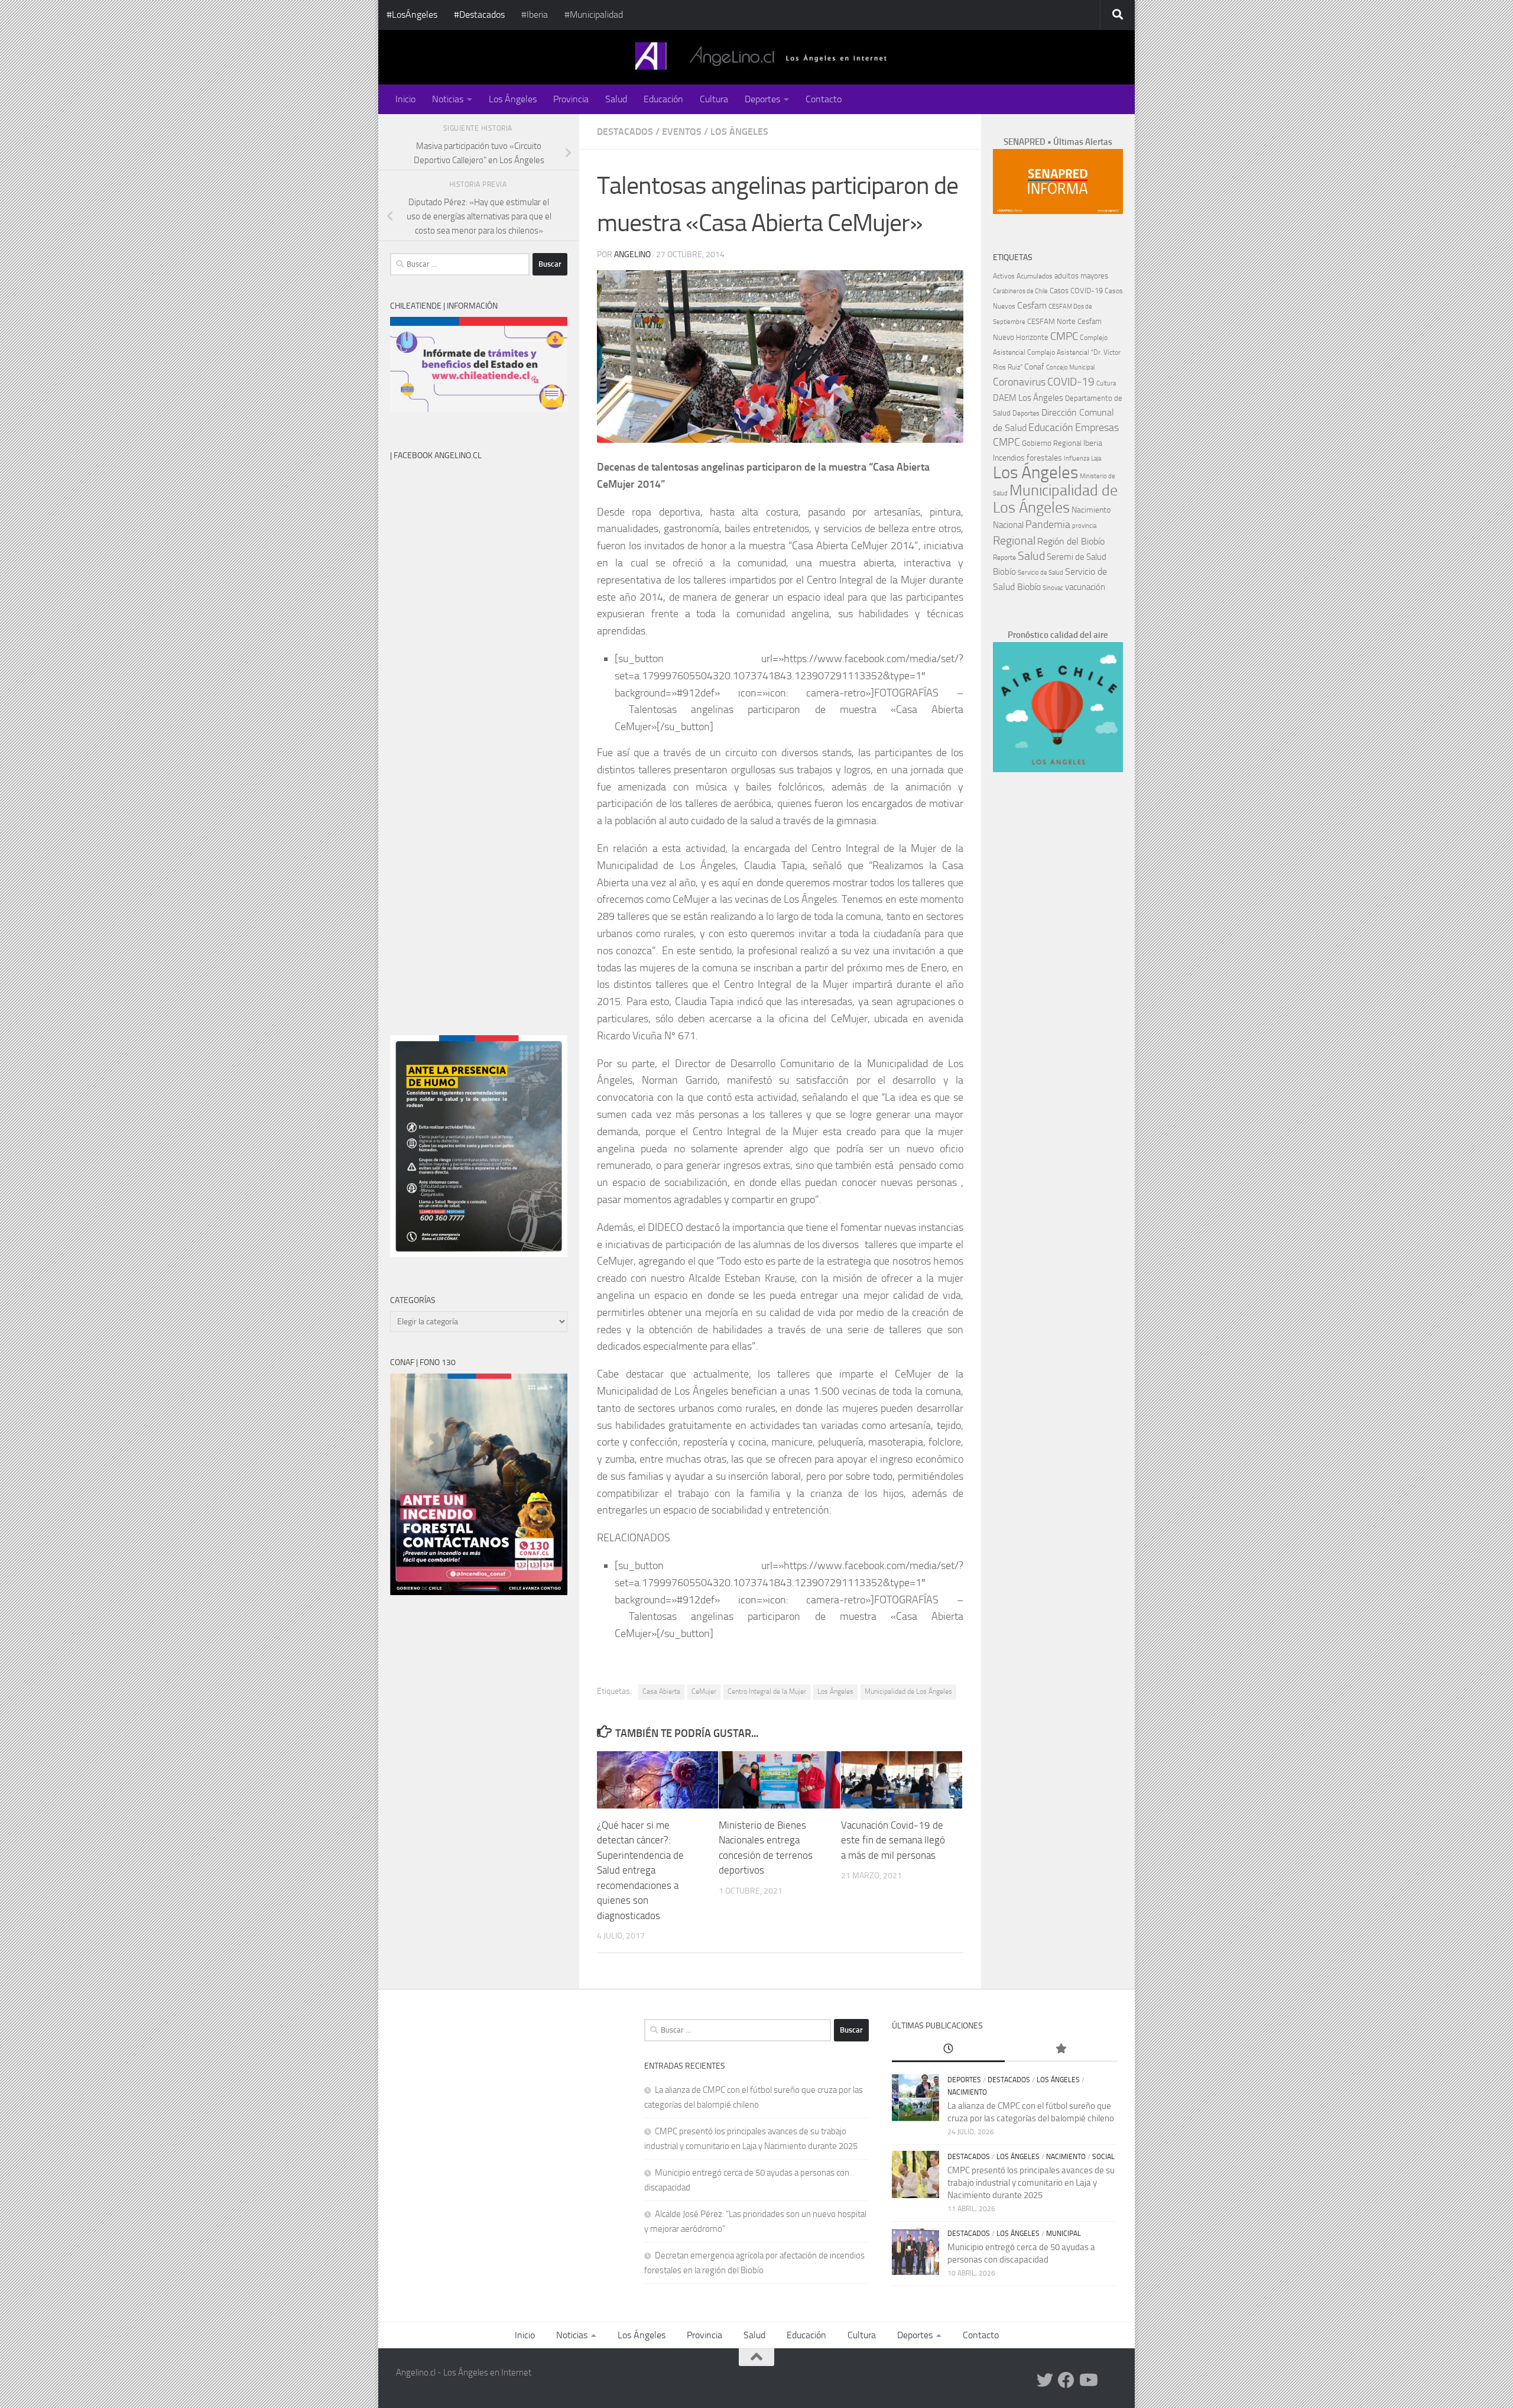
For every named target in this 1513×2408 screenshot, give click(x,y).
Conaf (1034, 367)
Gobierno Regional (1052, 443)
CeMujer (704, 1691)
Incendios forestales (1027, 458)
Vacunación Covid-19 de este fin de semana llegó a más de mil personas (893, 1840)
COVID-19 (1071, 382)
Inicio (405, 99)
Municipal (1064, 2234)
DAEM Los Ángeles (1028, 398)
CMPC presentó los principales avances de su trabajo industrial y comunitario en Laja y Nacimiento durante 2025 (1031, 2183)
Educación (663, 99)
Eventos (682, 132)
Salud (616, 99)
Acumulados (1035, 276)
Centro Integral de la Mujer (767, 1691)
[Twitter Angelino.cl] (1045, 2380)
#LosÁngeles (412, 14)
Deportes (762, 99)
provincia (1084, 526)
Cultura (714, 99)
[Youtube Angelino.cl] (1087, 2380)
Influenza (1077, 458)
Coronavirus (1019, 382)
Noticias (448, 99)
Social (1103, 2157)
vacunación (1085, 587)
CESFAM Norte (1051, 321)
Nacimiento (1091, 510)
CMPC (1064, 336)
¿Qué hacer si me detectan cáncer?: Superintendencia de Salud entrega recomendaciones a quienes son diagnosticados (640, 1870)
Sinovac (1053, 588)
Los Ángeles (513, 99)
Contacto (824, 99)
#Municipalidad (594, 14)
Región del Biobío (1071, 541)
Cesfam (1032, 305)
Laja (1096, 458)
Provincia (571, 99)
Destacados (625, 132)
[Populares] (1061, 2049)
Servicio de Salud (1040, 573)
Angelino (632, 255)
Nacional (1008, 525)
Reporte (1004, 557)
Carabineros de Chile (1020, 291)
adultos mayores (1081, 276)
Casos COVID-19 (1076, 291)
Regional (1014, 540)
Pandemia (1048, 524)
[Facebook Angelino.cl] (1066, 2380)
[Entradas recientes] (948, 2049)
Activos (1004, 276)
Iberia (1093, 443)
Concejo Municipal (1070, 367)
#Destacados (479, 14)
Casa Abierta (661, 1691)
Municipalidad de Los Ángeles (908, 1691)
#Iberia (535, 14)
